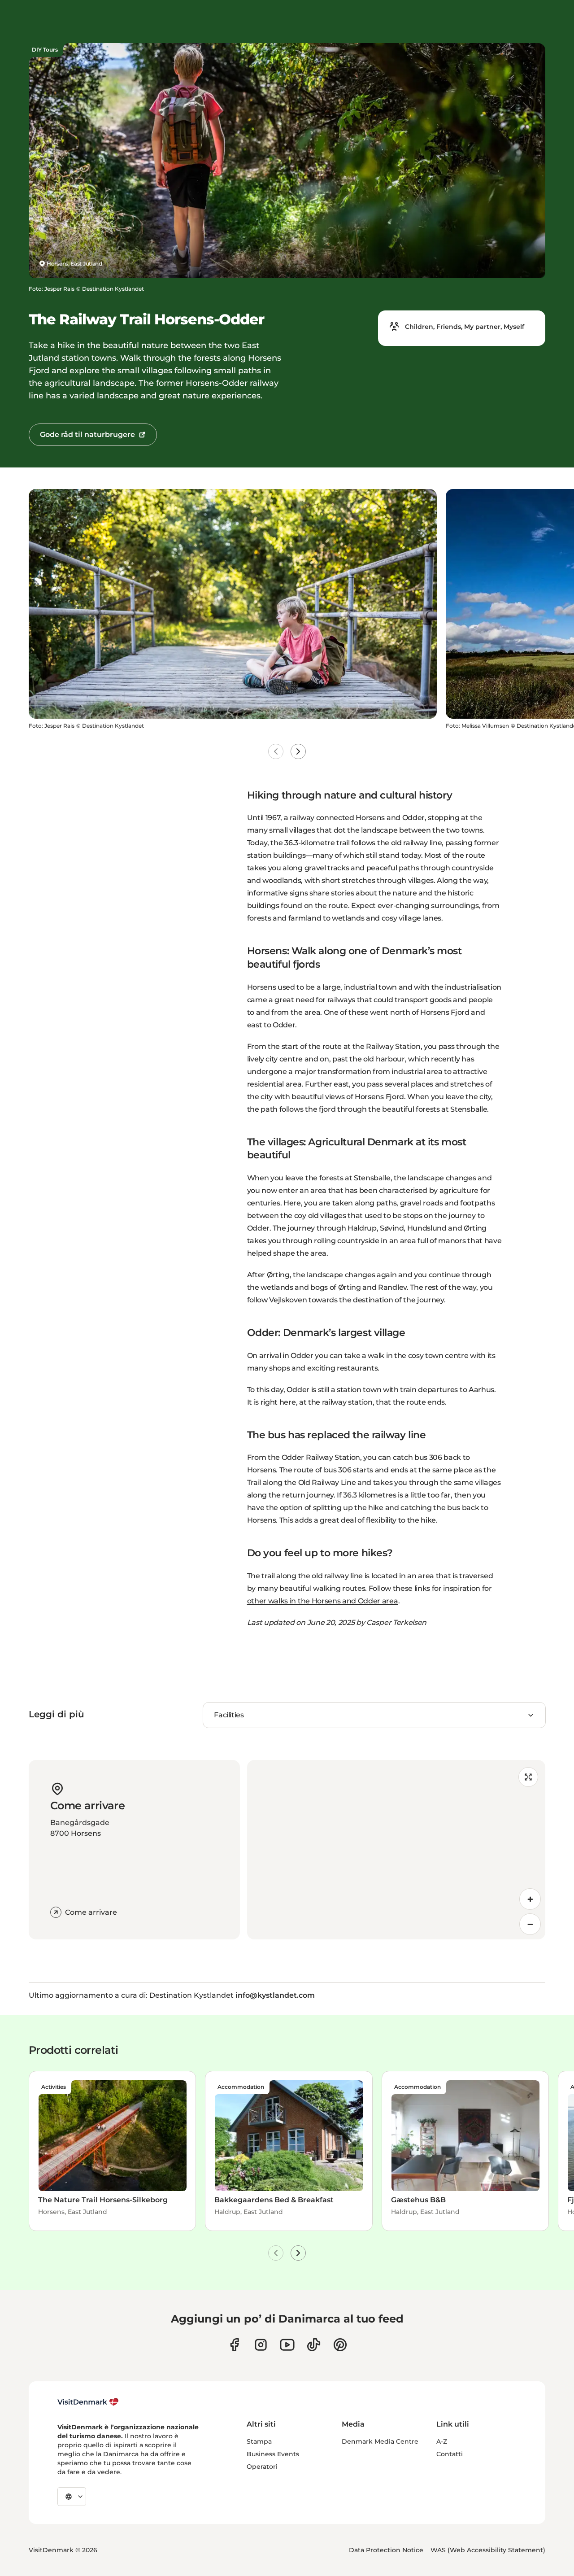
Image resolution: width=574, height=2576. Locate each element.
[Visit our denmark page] (234, 2345)
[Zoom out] (530, 1924)
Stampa (259, 2441)
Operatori (262, 2467)
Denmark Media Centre (380, 2441)
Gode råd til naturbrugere (87, 434)
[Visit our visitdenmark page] (287, 2345)
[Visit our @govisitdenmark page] (314, 2345)
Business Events (273, 2454)
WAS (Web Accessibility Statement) (488, 2550)
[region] (396, 1850)
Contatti (450, 2454)
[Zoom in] (530, 1899)
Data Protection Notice (386, 2550)
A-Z (442, 2441)
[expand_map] (528, 1777)
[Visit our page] (261, 2345)
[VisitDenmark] (88, 2402)
